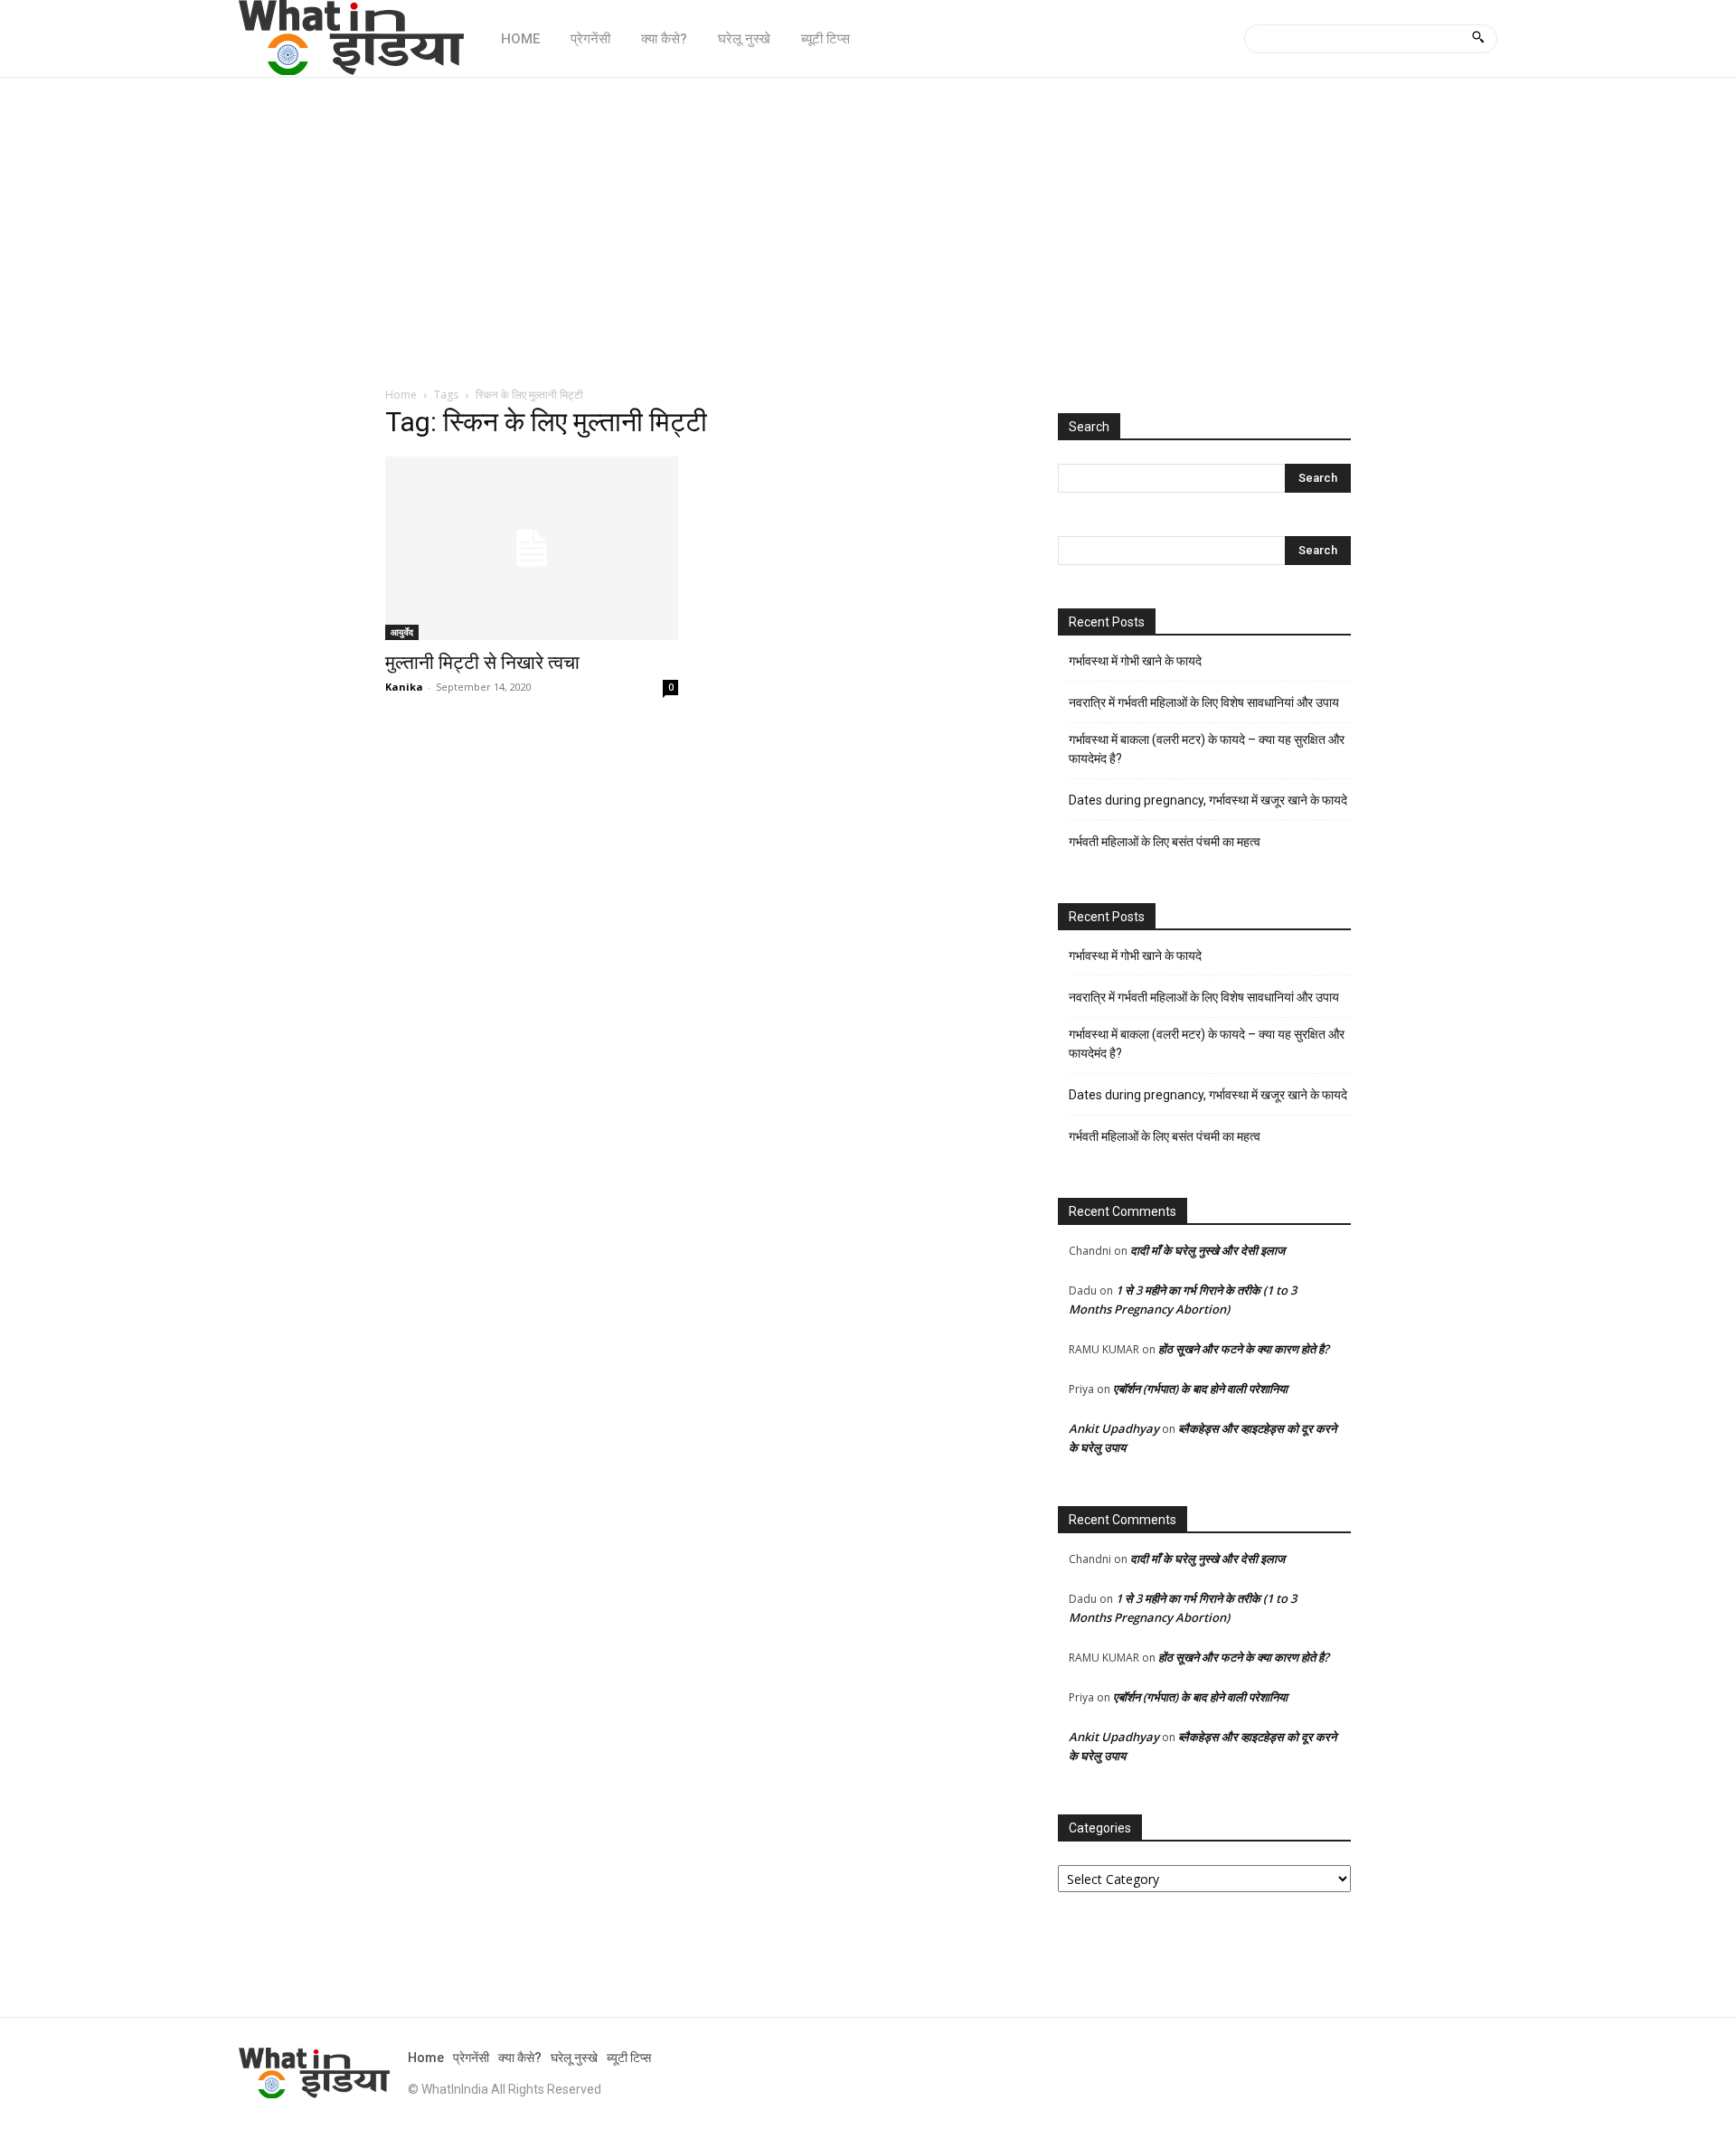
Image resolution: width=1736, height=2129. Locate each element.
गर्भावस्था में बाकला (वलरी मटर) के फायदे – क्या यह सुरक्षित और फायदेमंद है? (1207, 749)
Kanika (404, 687)
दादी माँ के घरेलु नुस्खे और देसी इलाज (1208, 1250)
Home (401, 395)
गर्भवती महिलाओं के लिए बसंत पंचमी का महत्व (1165, 842)
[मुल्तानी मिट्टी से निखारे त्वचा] (532, 548)
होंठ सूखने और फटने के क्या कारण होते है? (1244, 1349)
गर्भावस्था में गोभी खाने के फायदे (1135, 661)
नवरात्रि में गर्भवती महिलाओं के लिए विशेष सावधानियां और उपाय (1204, 702)
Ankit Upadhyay (1114, 1428)
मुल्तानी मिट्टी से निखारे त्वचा (482, 663)
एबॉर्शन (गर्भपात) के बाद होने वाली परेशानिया (1200, 1389)
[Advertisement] (868, 222)
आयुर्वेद (402, 632)
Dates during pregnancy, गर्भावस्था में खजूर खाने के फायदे (1208, 800)
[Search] (1478, 39)
